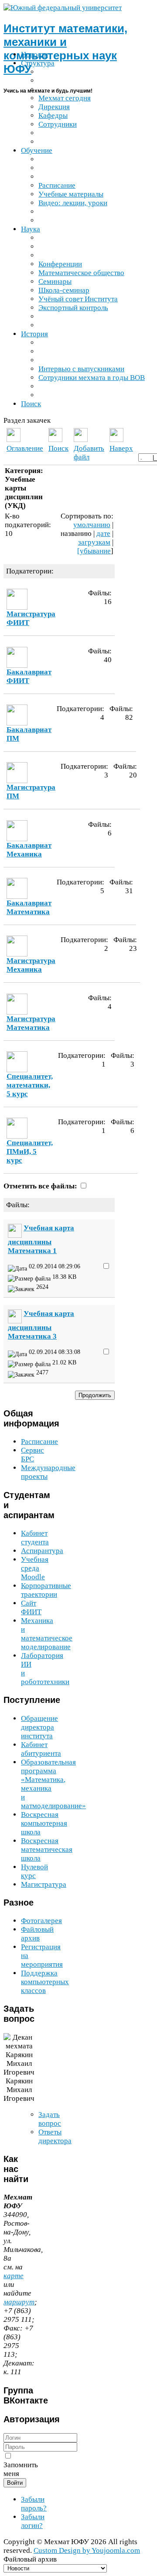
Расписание (39, 1442)
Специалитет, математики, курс (30, 1085)
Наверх (121, 448)
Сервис (32, 1455)
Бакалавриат (29, 676)
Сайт (31, 1607)
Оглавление (25, 448)
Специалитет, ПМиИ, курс (30, 1152)
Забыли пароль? (34, 2504)
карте (14, 2276)
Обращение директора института (39, 1727)
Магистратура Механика (31, 965)
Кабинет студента (35, 1538)
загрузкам (94, 542)
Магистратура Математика (31, 1023)
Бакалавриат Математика (29, 907)
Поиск (58, 448)
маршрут (19, 2302)
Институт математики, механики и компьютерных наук (65, 49)
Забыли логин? (33, 2521)
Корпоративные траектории (46, 1590)
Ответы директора (55, 2136)
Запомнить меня (21, 2469)
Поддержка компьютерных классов (45, 1982)
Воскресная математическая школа (47, 1849)
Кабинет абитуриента (41, 1749)
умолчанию (92, 525)
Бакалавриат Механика (29, 850)
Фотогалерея (41, 1921)
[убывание (94, 551)
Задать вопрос (50, 2119)
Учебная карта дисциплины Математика (41, 1239)
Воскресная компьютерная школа (44, 1823)
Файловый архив (37, 1934)
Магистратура (44, 1884)
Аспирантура (42, 1551)
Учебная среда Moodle (35, 1568)
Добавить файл (89, 453)
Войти (15, 2483)
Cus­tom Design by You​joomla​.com (87, 2550)
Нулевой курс (34, 1871)
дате (103, 534)
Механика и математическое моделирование (47, 1634)
